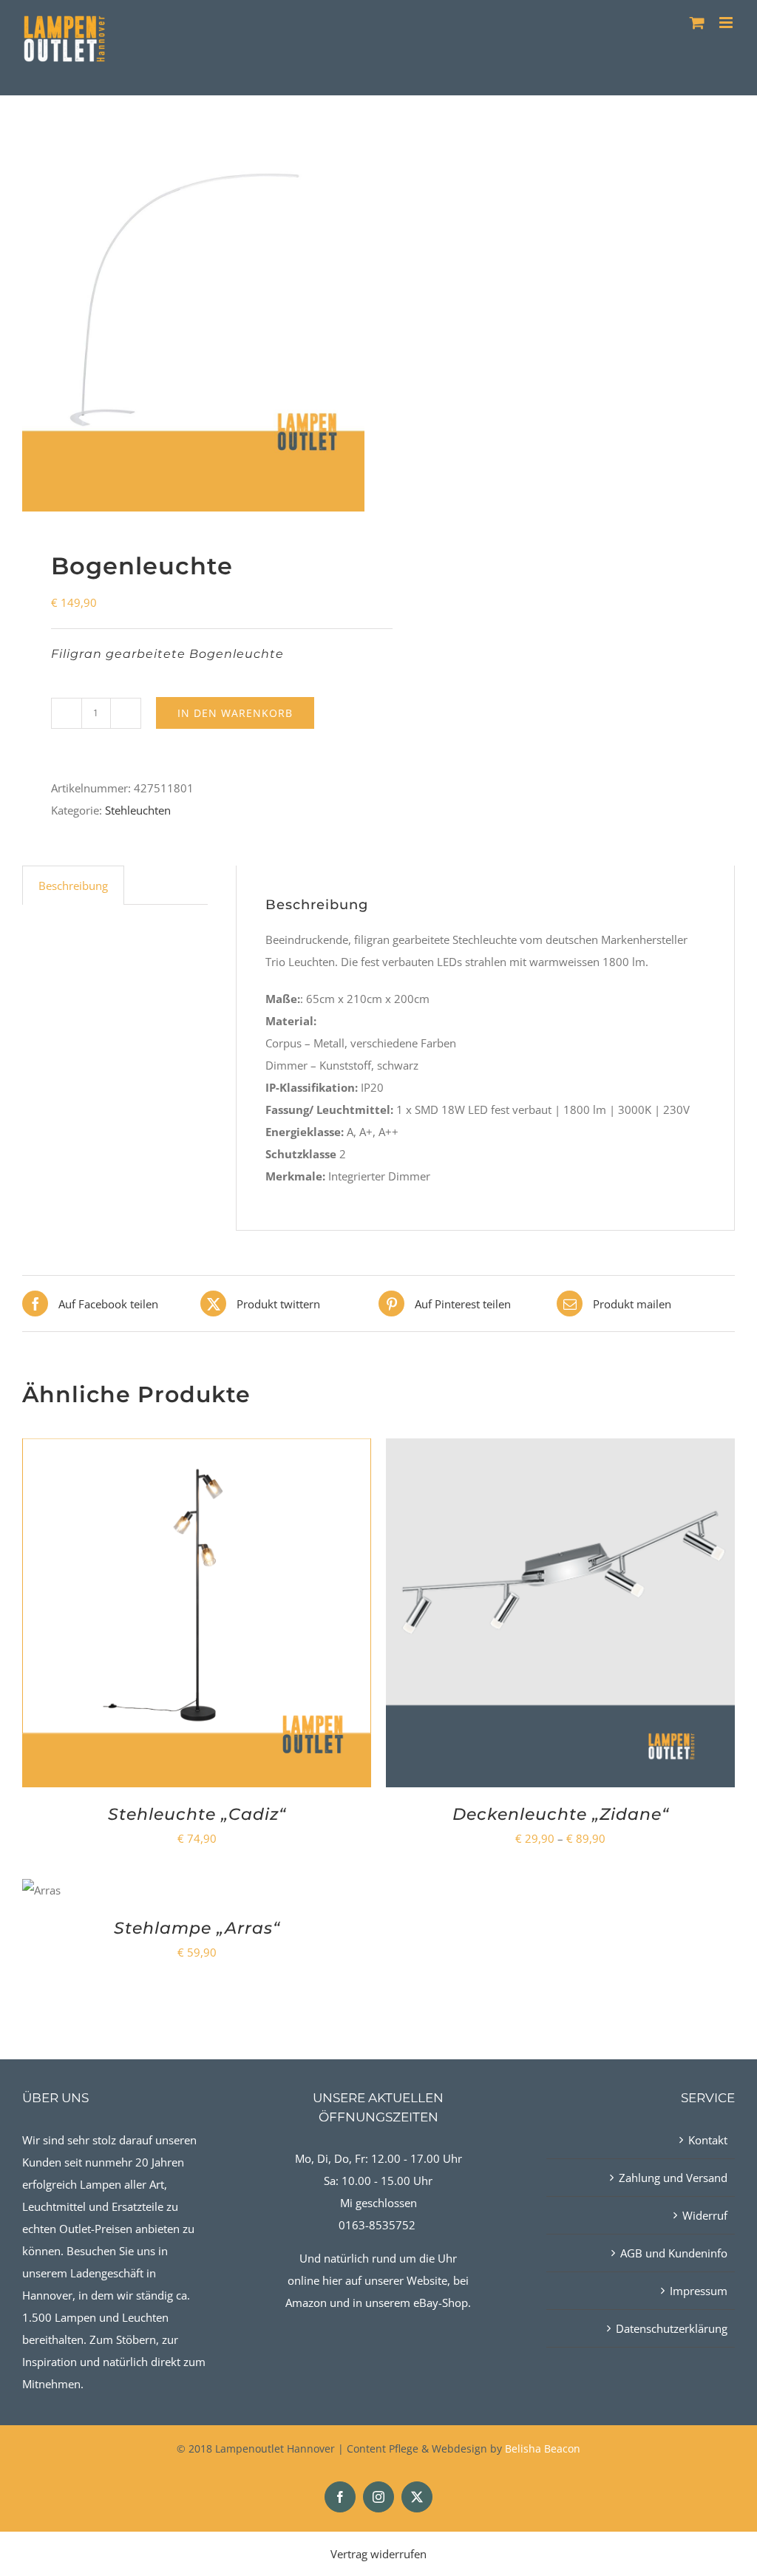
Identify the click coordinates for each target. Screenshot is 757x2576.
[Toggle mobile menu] (727, 23)
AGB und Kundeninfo (674, 2253)
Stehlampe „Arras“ (197, 1928)
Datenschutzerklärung (672, 2328)
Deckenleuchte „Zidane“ (561, 1814)
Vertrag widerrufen (378, 2554)
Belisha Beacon (543, 2448)
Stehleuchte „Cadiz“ (197, 1814)
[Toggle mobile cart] (697, 23)
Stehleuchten (138, 810)
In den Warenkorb (235, 713)
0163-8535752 (377, 2225)
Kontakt (708, 2140)
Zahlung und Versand (673, 2178)
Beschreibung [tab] (73, 886)
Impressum (699, 2291)
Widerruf (705, 2215)
